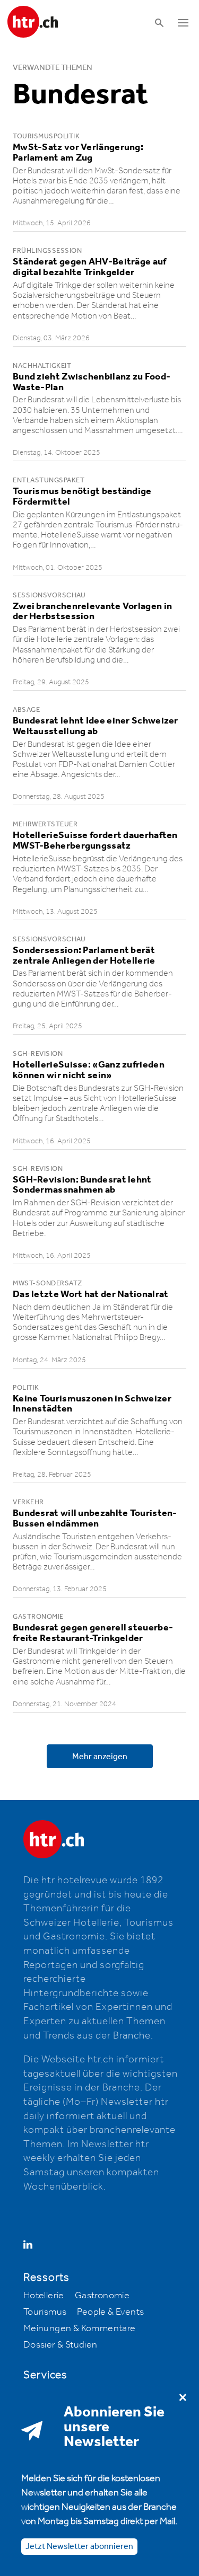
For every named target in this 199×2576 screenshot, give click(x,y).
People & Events (110, 2312)
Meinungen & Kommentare (80, 2328)
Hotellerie (44, 2296)
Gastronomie (102, 2296)
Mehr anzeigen (100, 1757)
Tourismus (45, 2312)
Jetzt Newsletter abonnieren (79, 2547)
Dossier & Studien (60, 2345)
